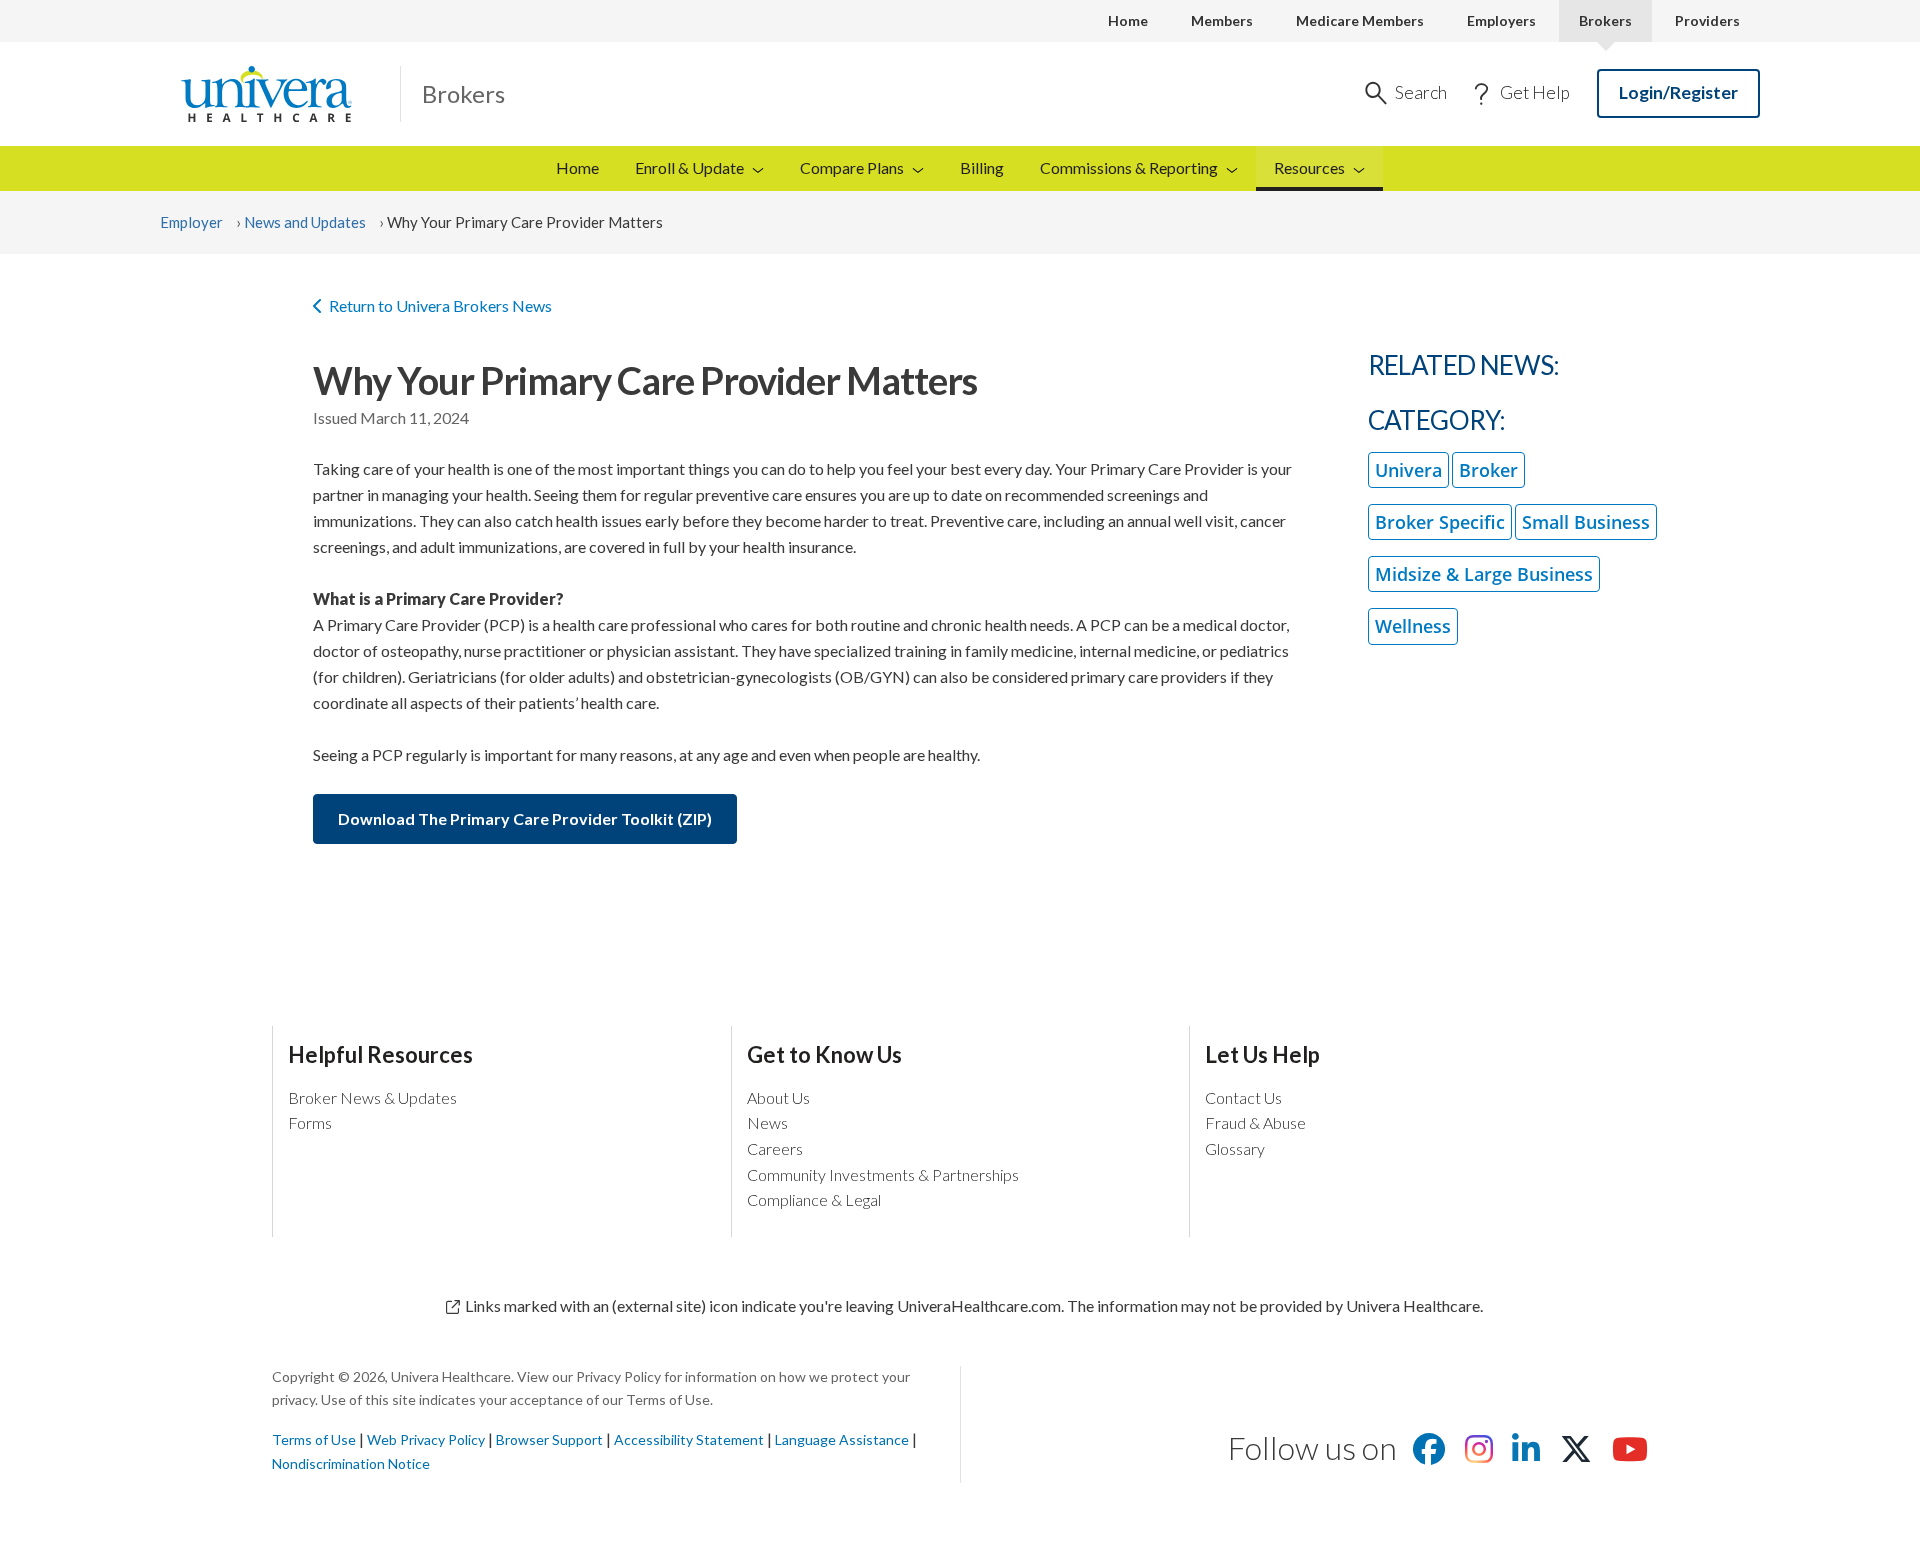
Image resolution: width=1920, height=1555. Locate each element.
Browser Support (549, 1439)
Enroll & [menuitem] (689, 167)
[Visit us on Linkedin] (1526, 1454)
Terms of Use (314, 1439)
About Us (778, 1097)
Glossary (1235, 1148)
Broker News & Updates (372, 1097)
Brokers (1605, 20)
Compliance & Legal (814, 1199)
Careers (775, 1148)
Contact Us (1243, 1097)
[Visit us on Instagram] (1479, 1454)
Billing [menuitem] (982, 167)
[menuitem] (1319, 169)
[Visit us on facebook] (1429, 1454)
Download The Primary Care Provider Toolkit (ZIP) (525, 818)
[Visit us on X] (1576, 1454)
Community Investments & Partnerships (883, 1174)
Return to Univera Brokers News (440, 305)
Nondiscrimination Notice (351, 1463)
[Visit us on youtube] (1630, 1454)
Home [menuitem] (577, 167)
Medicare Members (1360, 20)
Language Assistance (843, 1439)
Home (1128, 20)
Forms (310, 1122)
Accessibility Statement (689, 1439)
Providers (1707, 20)
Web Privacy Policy (426, 1439)
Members (1222, 20)
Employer (191, 222)
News (767, 1122)
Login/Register (1678, 92)
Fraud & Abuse (1255, 1122)
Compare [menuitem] (852, 167)
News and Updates (305, 222)
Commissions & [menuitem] (1129, 167)
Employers (1501, 20)
